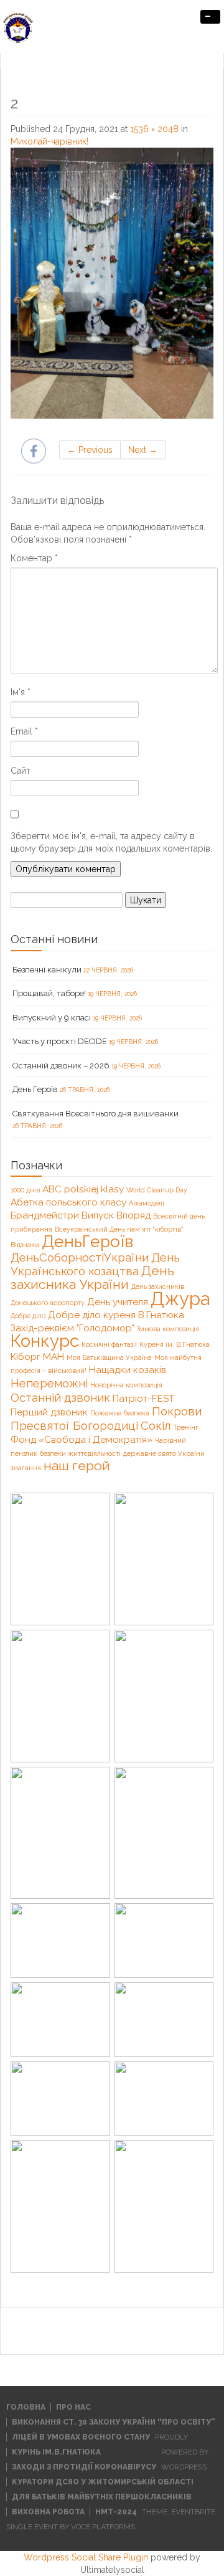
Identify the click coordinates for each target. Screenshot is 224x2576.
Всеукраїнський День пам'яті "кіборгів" (119, 1229)
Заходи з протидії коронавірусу (84, 2467)
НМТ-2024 (116, 2512)
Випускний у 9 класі (52, 1018)
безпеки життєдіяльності (80, 1453)
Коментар (34, 558)
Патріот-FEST (143, 1398)
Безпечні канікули (47, 970)
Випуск (98, 1215)
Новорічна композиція (126, 1385)
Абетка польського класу (68, 1202)
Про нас (73, 2407)
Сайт (21, 771)
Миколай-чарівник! (49, 141)
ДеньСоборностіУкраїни (80, 1257)
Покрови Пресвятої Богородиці (106, 1418)
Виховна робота (48, 2512)
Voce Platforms (103, 2527)
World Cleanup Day (157, 1190)
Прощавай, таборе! (49, 993)
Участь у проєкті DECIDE (60, 1041)
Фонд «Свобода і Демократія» (82, 1439)
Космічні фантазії (109, 1344)
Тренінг (186, 1427)
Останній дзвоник (60, 1397)
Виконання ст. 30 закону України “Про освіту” (114, 2422)
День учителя (118, 1302)
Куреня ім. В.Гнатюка (175, 1344)
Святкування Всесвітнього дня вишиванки (96, 1114)
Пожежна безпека (120, 1413)
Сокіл (156, 1425)
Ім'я (21, 692)
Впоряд (133, 1215)
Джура (180, 1299)
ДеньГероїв (87, 1241)
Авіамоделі (147, 1203)
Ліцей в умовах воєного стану (81, 2437)
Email (24, 731)
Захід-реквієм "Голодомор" (72, 1328)
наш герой (77, 1466)
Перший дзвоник (49, 1412)
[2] (112, 282)
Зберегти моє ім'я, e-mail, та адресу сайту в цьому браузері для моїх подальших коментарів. (111, 842)
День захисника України (92, 1277)
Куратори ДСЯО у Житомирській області (103, 2482)
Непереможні (49, 1383)
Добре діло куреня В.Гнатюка (116, 1315)
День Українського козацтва (95, 1264)
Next (143, 450)
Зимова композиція (168, 1329)
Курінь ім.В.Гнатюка (56, 2452)
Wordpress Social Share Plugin (87, 2557)
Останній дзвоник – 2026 (61, 1066)
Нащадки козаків (128, 1370)
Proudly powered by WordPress (182, 2452)
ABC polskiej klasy (83, 1189)
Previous (90, 450)
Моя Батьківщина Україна (109, 1357)
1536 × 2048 (154, 129)
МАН (54, 1357)
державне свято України (164, 1453)
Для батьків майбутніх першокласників (102, 2497)
